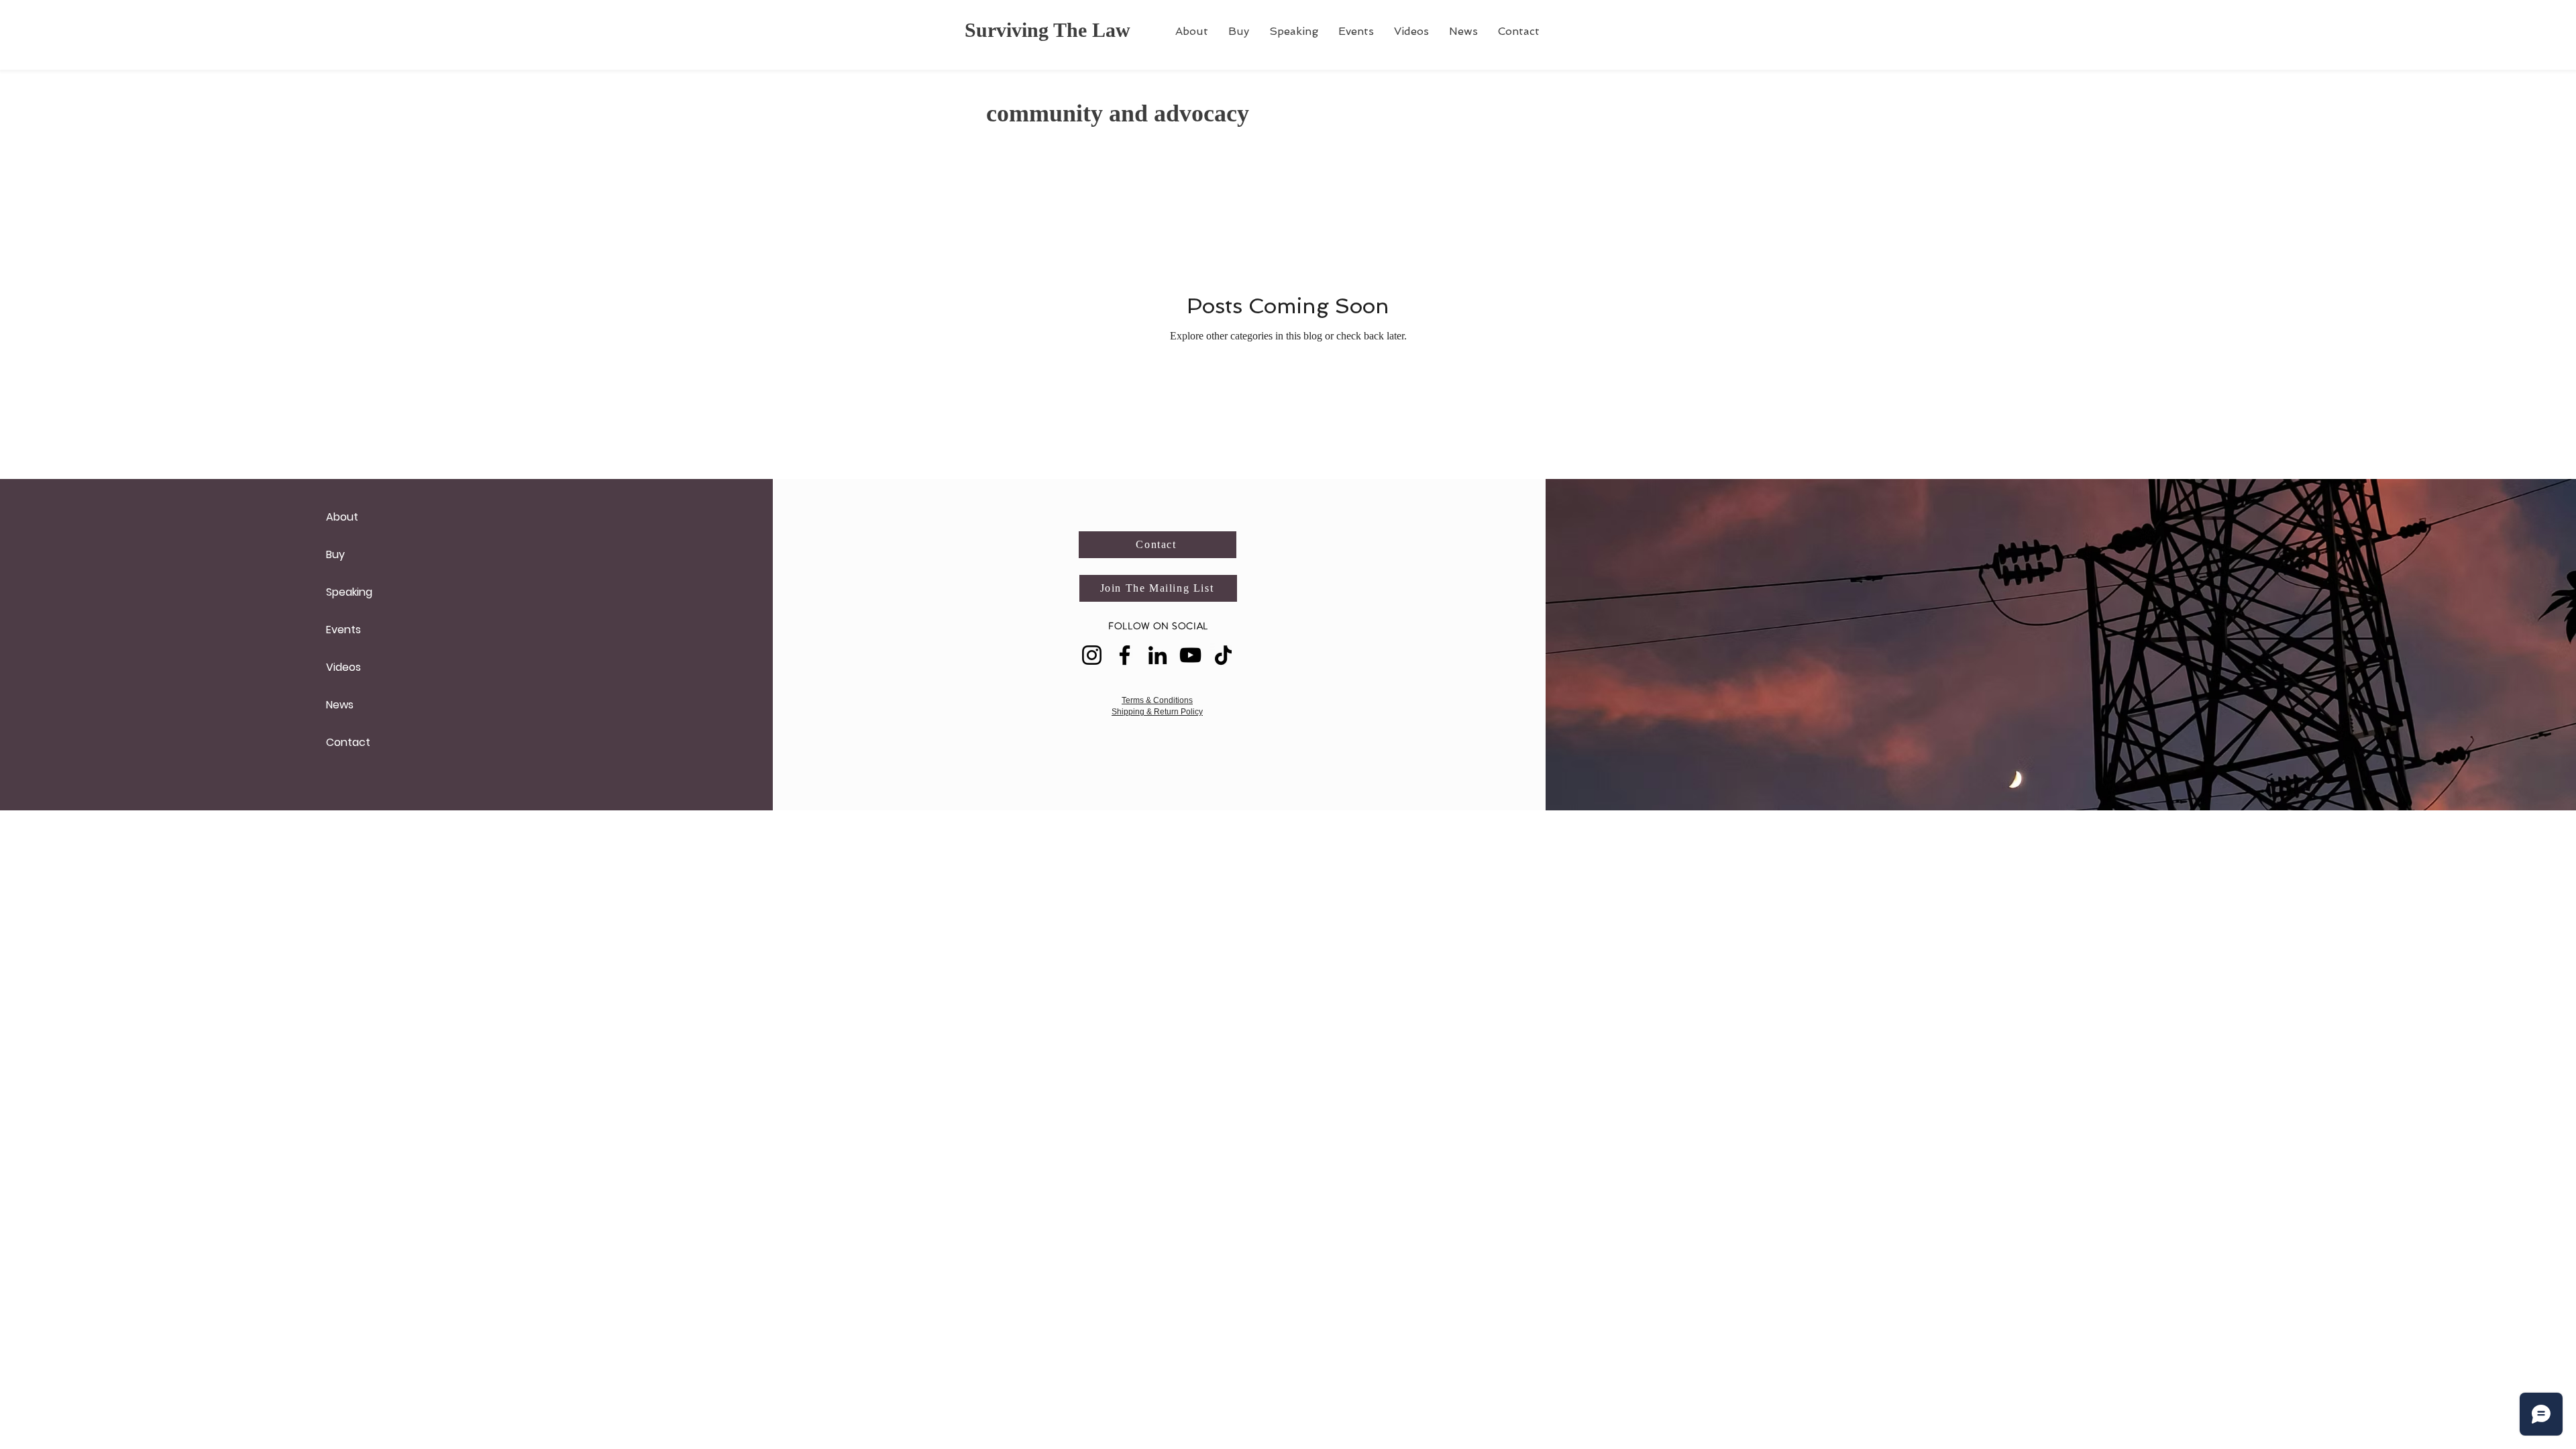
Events (343, 630)
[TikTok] (1223, 655)
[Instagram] (1092, 655)
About (342, 517)
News (340, 705)
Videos (343, 667)
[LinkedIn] (1158, 655)
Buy (335, 554)
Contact (348, 742)
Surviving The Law (1048, 30)
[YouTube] (1190, 655)
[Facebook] (1125, 655)
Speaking (349, 592)
